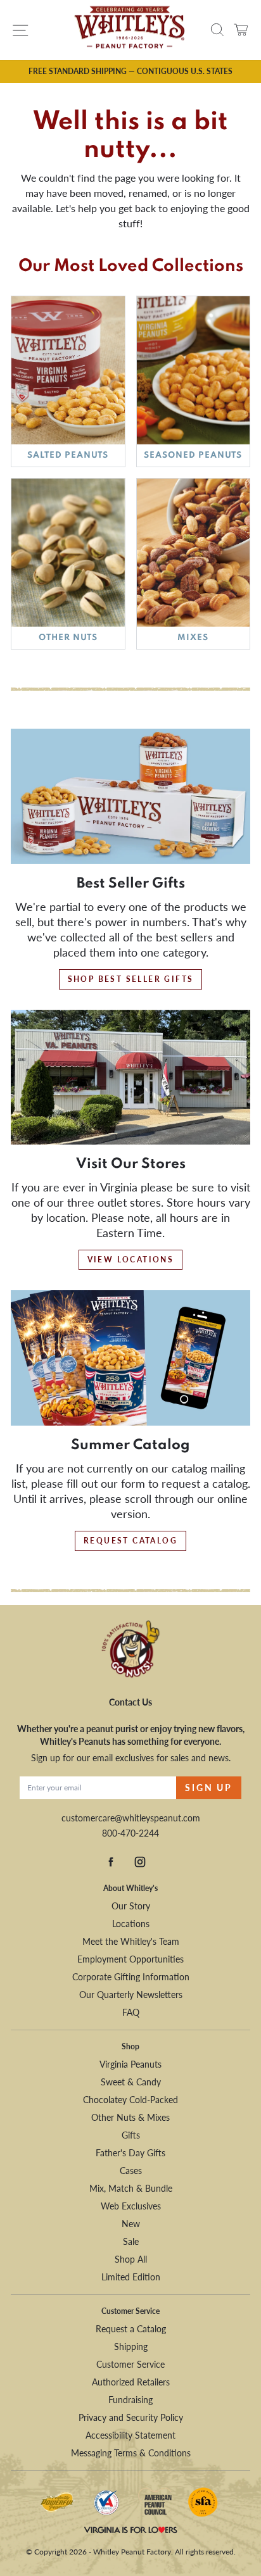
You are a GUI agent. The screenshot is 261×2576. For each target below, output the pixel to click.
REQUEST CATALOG (130, 1541)
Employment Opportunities (130, 1959)
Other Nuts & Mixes (130, 2117)
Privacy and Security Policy (131, 2417)
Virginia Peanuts (130, 2064)
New (131, 2224)
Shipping (131, 2347)
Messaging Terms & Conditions (131, 2453)
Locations (131, 1924)
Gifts (131, 2135)
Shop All (131, 2259)
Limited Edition (131, 2277)
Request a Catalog (131, 2329)
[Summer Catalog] (130, 1358)
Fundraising (130, 2400)
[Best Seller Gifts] (130, 796)
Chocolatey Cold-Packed (130, 2100)
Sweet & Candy (131, 2082)
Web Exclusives (131, 2206)
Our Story (131, 1906)
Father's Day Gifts (130, 2153)
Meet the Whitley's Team (131, 1941)
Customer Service (130, 2364)
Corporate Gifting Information (131, 1977)
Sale (131, 2241)
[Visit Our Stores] (130, 1078)
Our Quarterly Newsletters (131, 1995)
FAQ (131, 2012)
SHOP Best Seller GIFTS (131, 979)
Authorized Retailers (131, 2382)
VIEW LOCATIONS (131, 1260)
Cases (131, 2171)
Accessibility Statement (130, 2435)
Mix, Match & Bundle (131, 2188)
